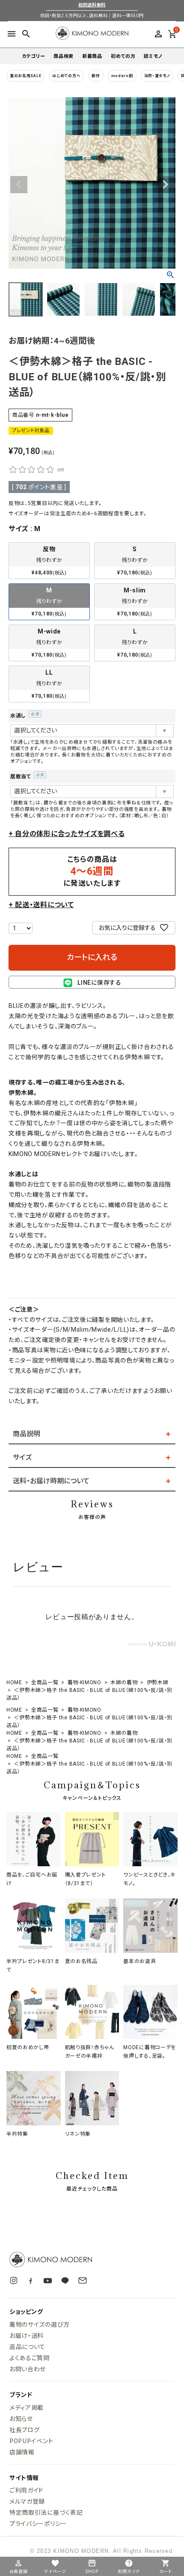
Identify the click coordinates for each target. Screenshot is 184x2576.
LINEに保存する (99, 983)
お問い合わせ (28, 2369)
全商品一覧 (45, 1682)
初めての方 (123, 56)
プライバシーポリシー (38, 2523)
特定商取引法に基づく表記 (46, 2512)
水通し (24, 716)
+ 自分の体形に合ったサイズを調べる (67, 834)
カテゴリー (34, 56)
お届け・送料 (27, 2335)
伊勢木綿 (158, 1682)
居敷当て (26, 777)
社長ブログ (25, 2430)
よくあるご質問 (30, 2358)
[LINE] (65, 2280)
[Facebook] (31, 2281)
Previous (19, 185)
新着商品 (92, 56)
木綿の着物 (124, 1682)
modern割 (122, 76)
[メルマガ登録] (83, 2280)
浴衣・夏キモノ (157, 76)
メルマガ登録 (27, 2501)
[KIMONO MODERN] (92, 2259)
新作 (96, 76)
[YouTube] (48, 2281)
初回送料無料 (92, 5)
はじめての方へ (66, 76)
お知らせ (21, 2418)
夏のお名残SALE (25, 76)
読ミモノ (153, 56)
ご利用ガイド (27, 2490)
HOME (14, 1682)
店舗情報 (22, 2452)
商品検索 (64, 56)
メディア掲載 (27, 2407)
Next (165, 185)
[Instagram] (14, 2280)
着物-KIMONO (85, 1682)
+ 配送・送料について (41, 905)
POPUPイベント (31, 2441)
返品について (27, 2346)
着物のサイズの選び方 (40, 2324)
